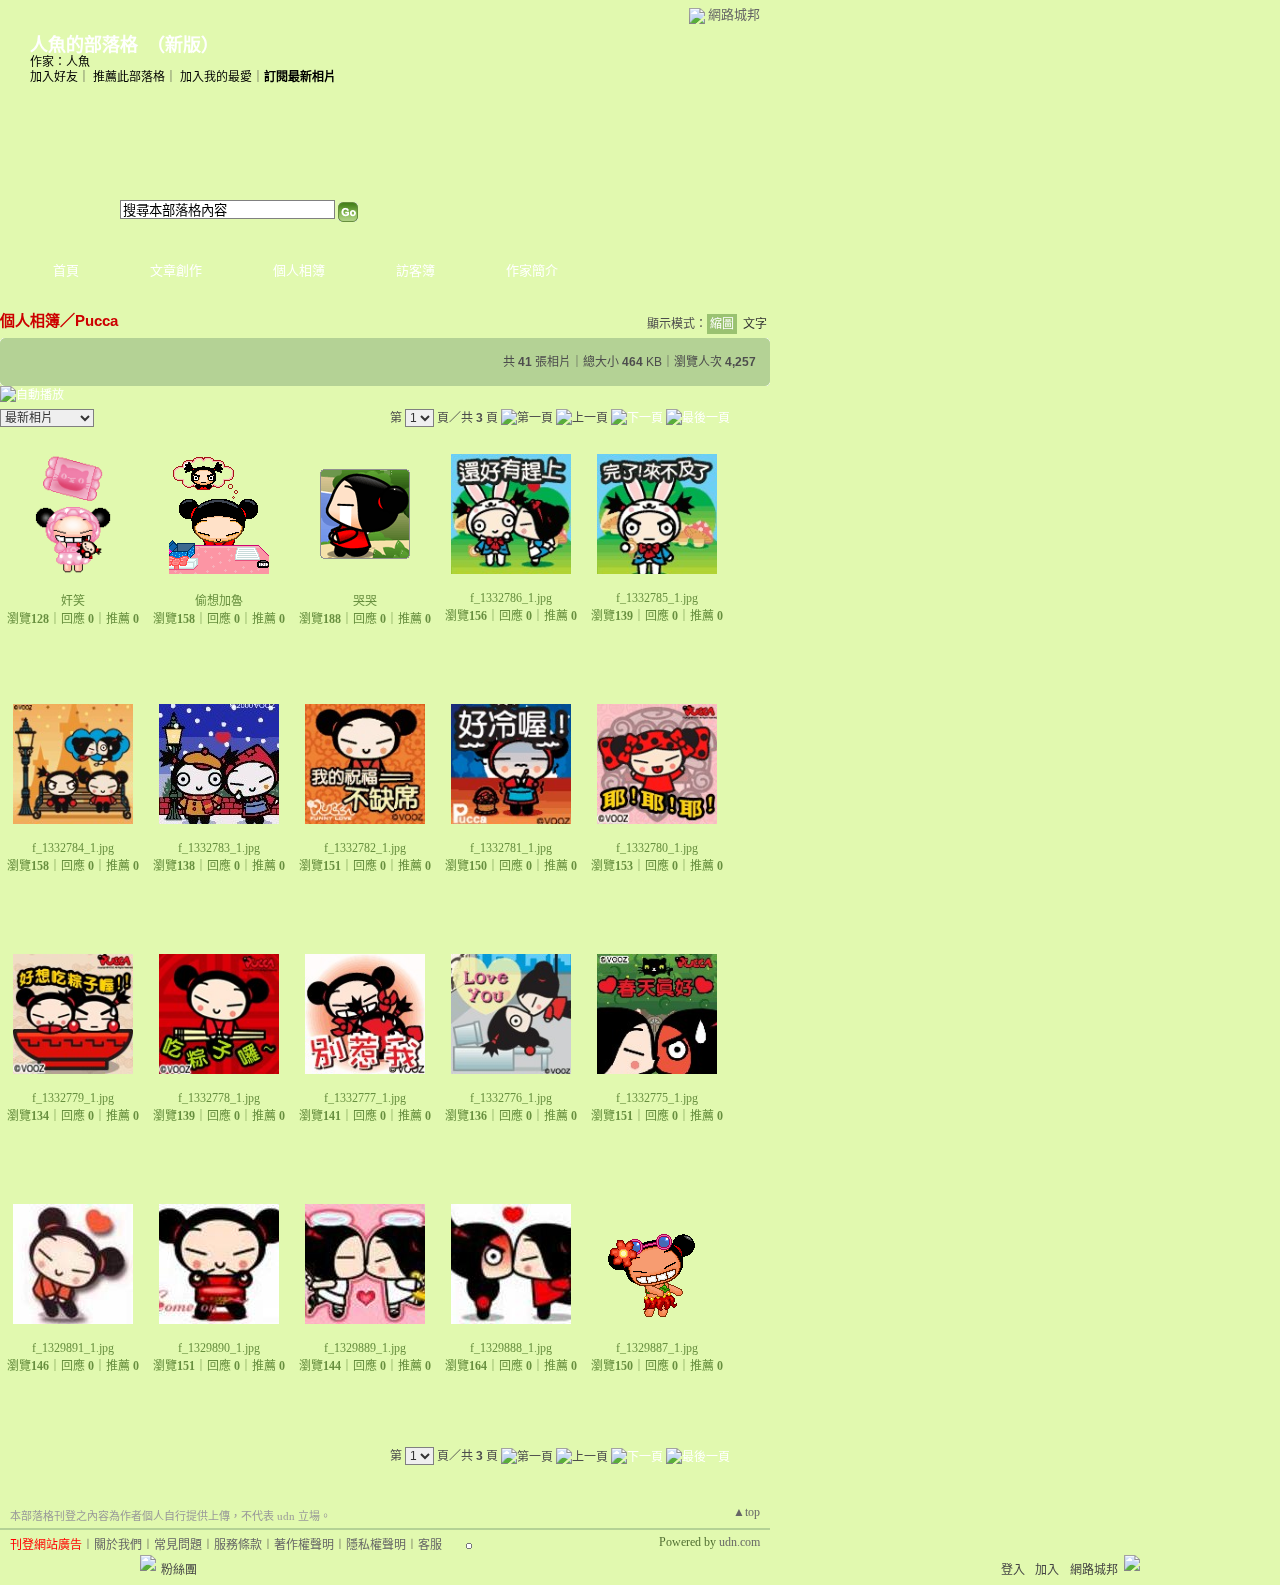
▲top (746, 1512)
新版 (183, 45)
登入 (1013, 1570)
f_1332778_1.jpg (219, 1098)
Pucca (96, 320)
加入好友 (54, 77)
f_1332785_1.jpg (657, 598)
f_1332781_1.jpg (511, 848)
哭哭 (365, 601)
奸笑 (73, 601)
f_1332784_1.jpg (73, 848)
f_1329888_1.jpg (511, 1348)
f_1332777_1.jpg (365, 1098)
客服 (430, 1545)
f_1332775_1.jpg (657, 1098)
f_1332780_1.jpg (657, 848)
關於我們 (118, 1545)
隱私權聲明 (376, 1545)
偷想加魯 (219, 601)
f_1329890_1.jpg (219, 1348)
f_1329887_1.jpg (657, 1348)
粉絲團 (179, 1570)
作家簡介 (532, 270)
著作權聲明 (304, 1545)
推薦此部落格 (129, 77)
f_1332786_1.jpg (511, 598)
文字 (755, 324)
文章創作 (176, 270)
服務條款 (238, 1545)
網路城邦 (734, 14)
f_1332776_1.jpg (511, 1098)
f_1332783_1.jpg (219, 848)
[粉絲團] (148, 1563)
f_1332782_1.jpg (365, 848)
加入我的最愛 (216, 77)
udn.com (739, 1542)
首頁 (66, 270)
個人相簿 (299, 270)
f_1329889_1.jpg (365, 1348)
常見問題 (178, 1545)
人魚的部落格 (84, 45)
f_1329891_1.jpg (73, 1348)
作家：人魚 (60, 62)
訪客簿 (415, 270)
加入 (1047, 1570)
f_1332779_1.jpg (73, 1098)
